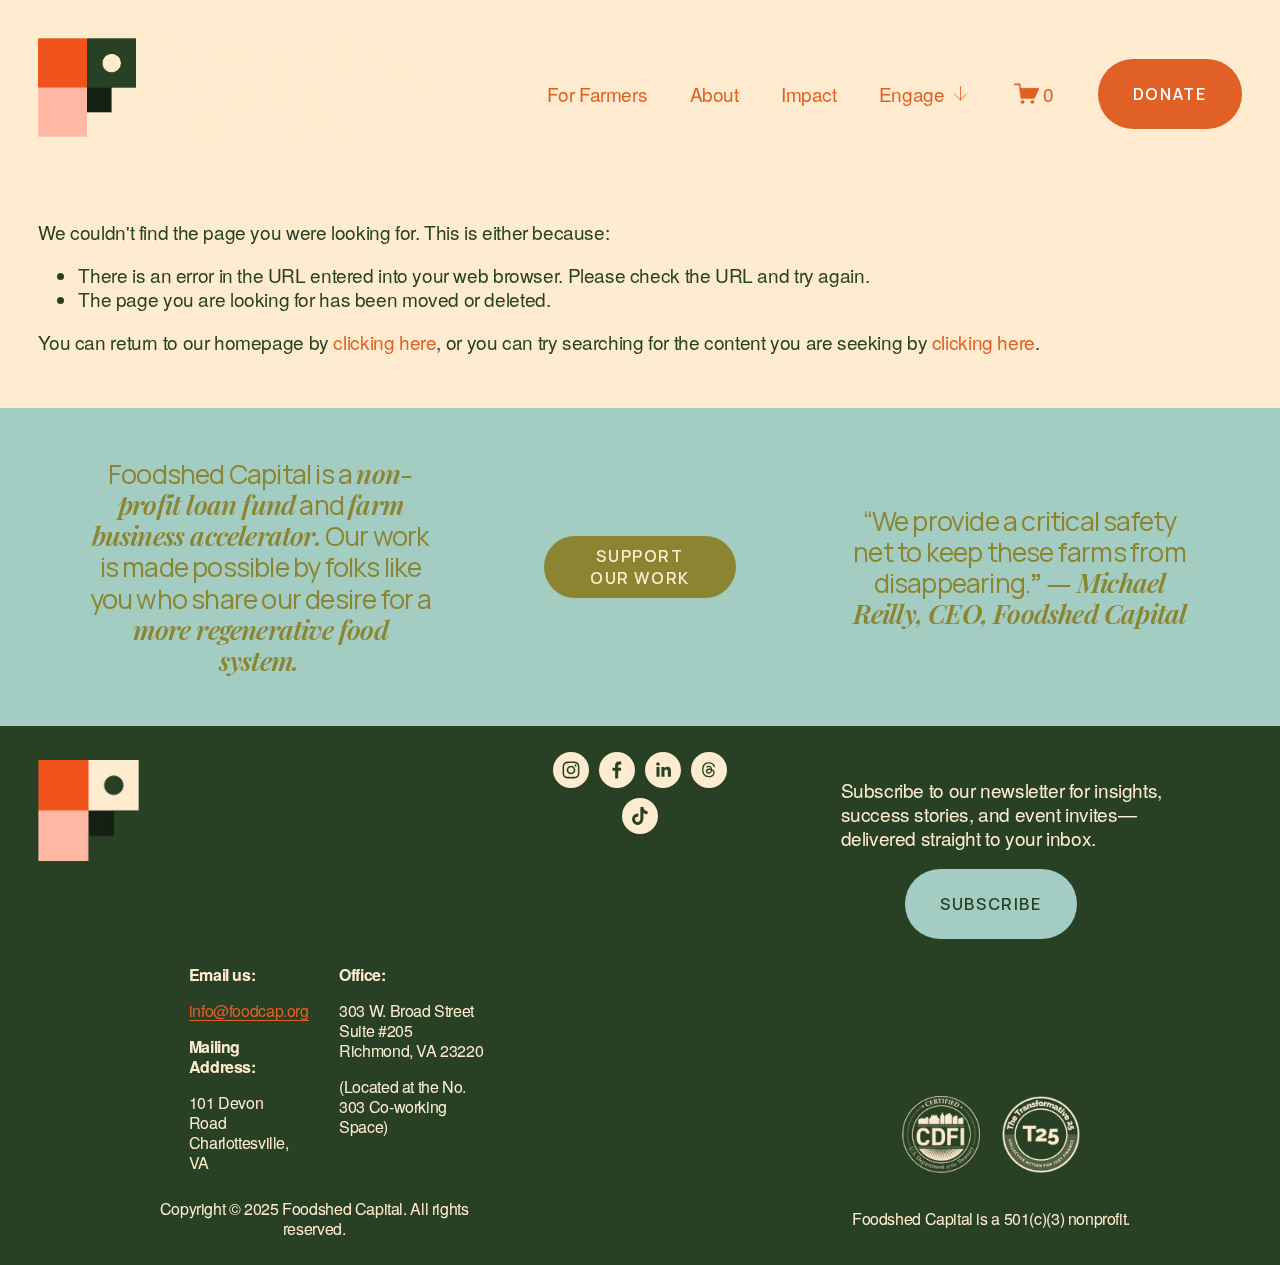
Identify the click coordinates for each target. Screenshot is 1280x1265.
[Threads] (709, 770)
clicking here (384, 341)
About (714, 93)
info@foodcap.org (249, 1011)
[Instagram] (571, 770)
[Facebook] (617, 770)
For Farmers (597, 93)
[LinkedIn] (663, 770)
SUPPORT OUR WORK (640, 567)
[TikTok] (640, 816)
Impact (809, 93)
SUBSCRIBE (990, 904)
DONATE (1170, 94)
